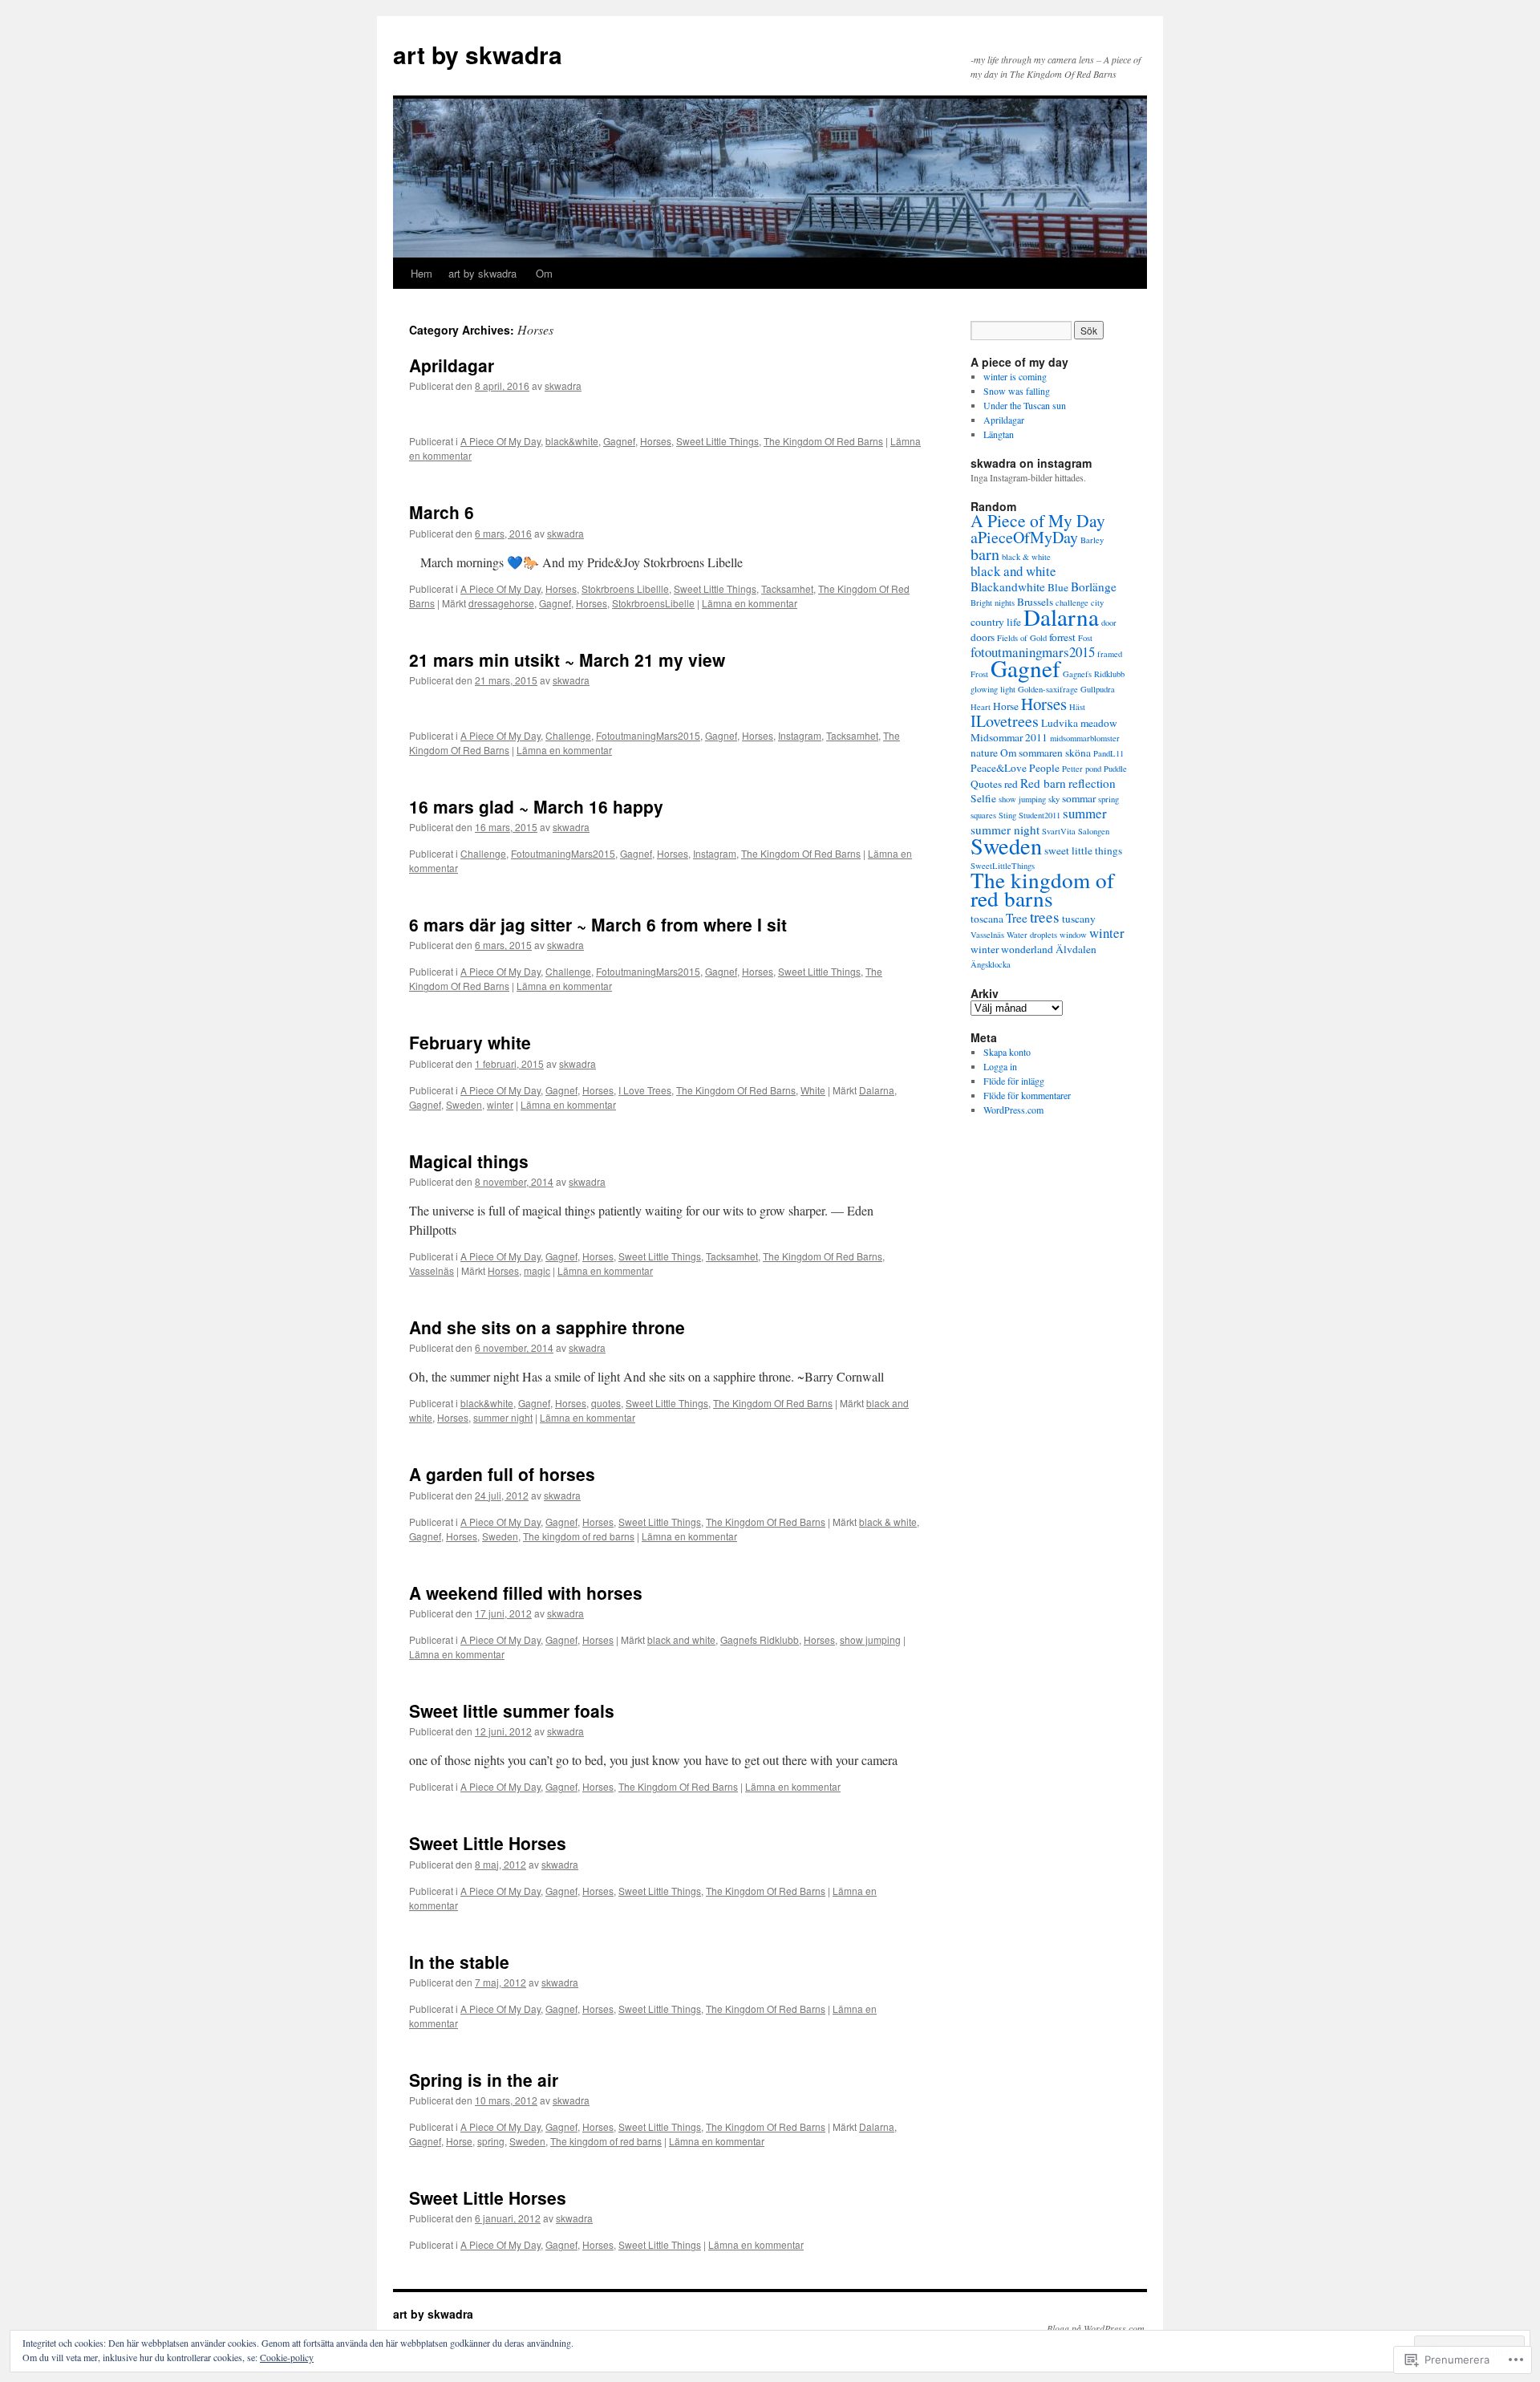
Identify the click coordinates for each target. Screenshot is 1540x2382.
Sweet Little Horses (488, 1843)
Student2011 (1039, 815)
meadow (1099, 723)
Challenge (568, 735)
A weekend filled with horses (526, 1593)
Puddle (1115, 769)
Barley (1092, 540)
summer (1085, 813)
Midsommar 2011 (1009, 737)
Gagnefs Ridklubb (760, 1639)
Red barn (1043, 783)
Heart (981, 707)
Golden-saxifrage (1048, 689)
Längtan (1000, 434)
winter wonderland (1012, 949)
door (1109, 623)
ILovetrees (1005, 721)
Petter (1072, 769)
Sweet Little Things (717, 441)
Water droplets (1032, 935)
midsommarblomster (1085, 738)
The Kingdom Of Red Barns (823, 441)
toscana (987, 919)
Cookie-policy (287, 2357)
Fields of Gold (1022, 638)
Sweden (464, 1104)
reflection (1092, 783)
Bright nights (993, 603)
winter (500, 1104)
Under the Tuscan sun (1026, 405)
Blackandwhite (1008, 586)
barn (985, 554)
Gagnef (619, 441)
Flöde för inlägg (1014, 1081)
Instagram (800, 735)
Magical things (469, 1161)
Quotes (986, 784)
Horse (459, 2141)
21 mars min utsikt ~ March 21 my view (569, 659)
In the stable (459, 1962)
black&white (572, 441)
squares (983, 815)
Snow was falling (1018, 391)
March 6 (442, 512)
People (1044, 768)
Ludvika (1060, 723)
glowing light (993, 689)
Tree (1017, 918)
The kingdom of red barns (579, 1536)
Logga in (1000, 1066)
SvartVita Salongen (1076, 831)
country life (996, 622)
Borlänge (1094, 586)
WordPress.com (1013, 1110)
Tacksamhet (787, 588)
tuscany (1079, 919)
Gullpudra (1098, 689)
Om (544, 273)
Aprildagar (454, 365)
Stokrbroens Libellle (625, 588)
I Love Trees (645, 1090)
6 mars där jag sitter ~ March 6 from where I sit (598, 924)
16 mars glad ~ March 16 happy (536, 806)
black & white (888, 1522)
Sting (1007, 815)
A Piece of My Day (1038, 520)
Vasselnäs (432, 1270)
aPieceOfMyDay (1024, 537)
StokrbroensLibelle (653, 603)
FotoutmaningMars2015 (648, 735)
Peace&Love (999, 768)
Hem (421, 273)
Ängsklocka (991, 964)
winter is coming (1015, 376)
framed (1110, 654)
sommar (1079, 798)
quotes (606, 1403)
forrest (1062, 637)
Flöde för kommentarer (1027, 1095)
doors (983, 637)
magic (537, 1270)
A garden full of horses (502, 1474)
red (1011, 784)
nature (984, 753)
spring (491, 2141)
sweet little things (1083, 850)
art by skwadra (478, 54)
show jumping (870, 1639)
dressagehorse (501, 603)
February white (470, 1042)
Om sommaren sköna (1046, 753)
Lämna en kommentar (750, 603)
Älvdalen (1076, 949)
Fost (1085, 638)
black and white (681, 1639)
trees (1045, 917)
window (1073, 935)
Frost (979, 674)
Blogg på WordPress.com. (1097, 2328)
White (813, 1090)
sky (1054, 799)
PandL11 (1108, 753)
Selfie (983, 798)
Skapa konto (1007, 1052)
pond (1093, 769)
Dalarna (877, 1090)
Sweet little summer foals (512, 1710)
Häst (1077, 707)
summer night (503, 1417)
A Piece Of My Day (500, 441)
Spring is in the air (484, 2080)
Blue (1058, 587)
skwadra (563, 386)
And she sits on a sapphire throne (547, 1327)
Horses (656, 441)
